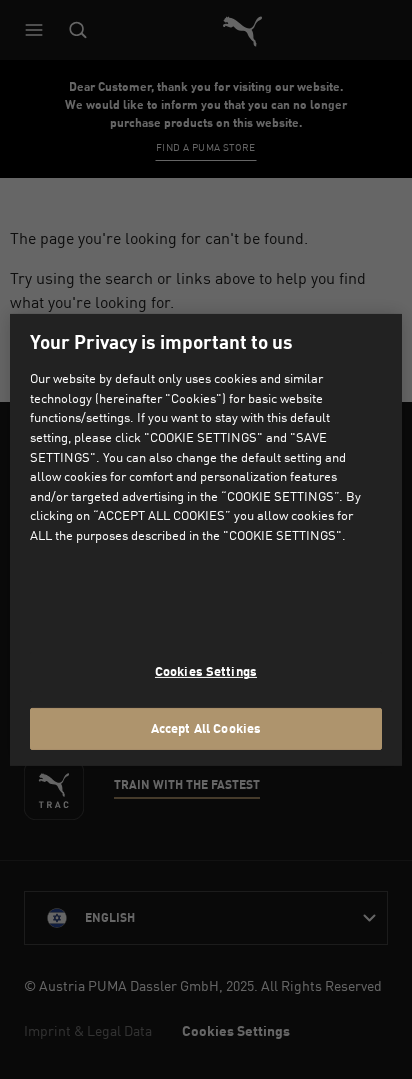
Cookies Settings (206, 671)
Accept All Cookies (206, 728)
